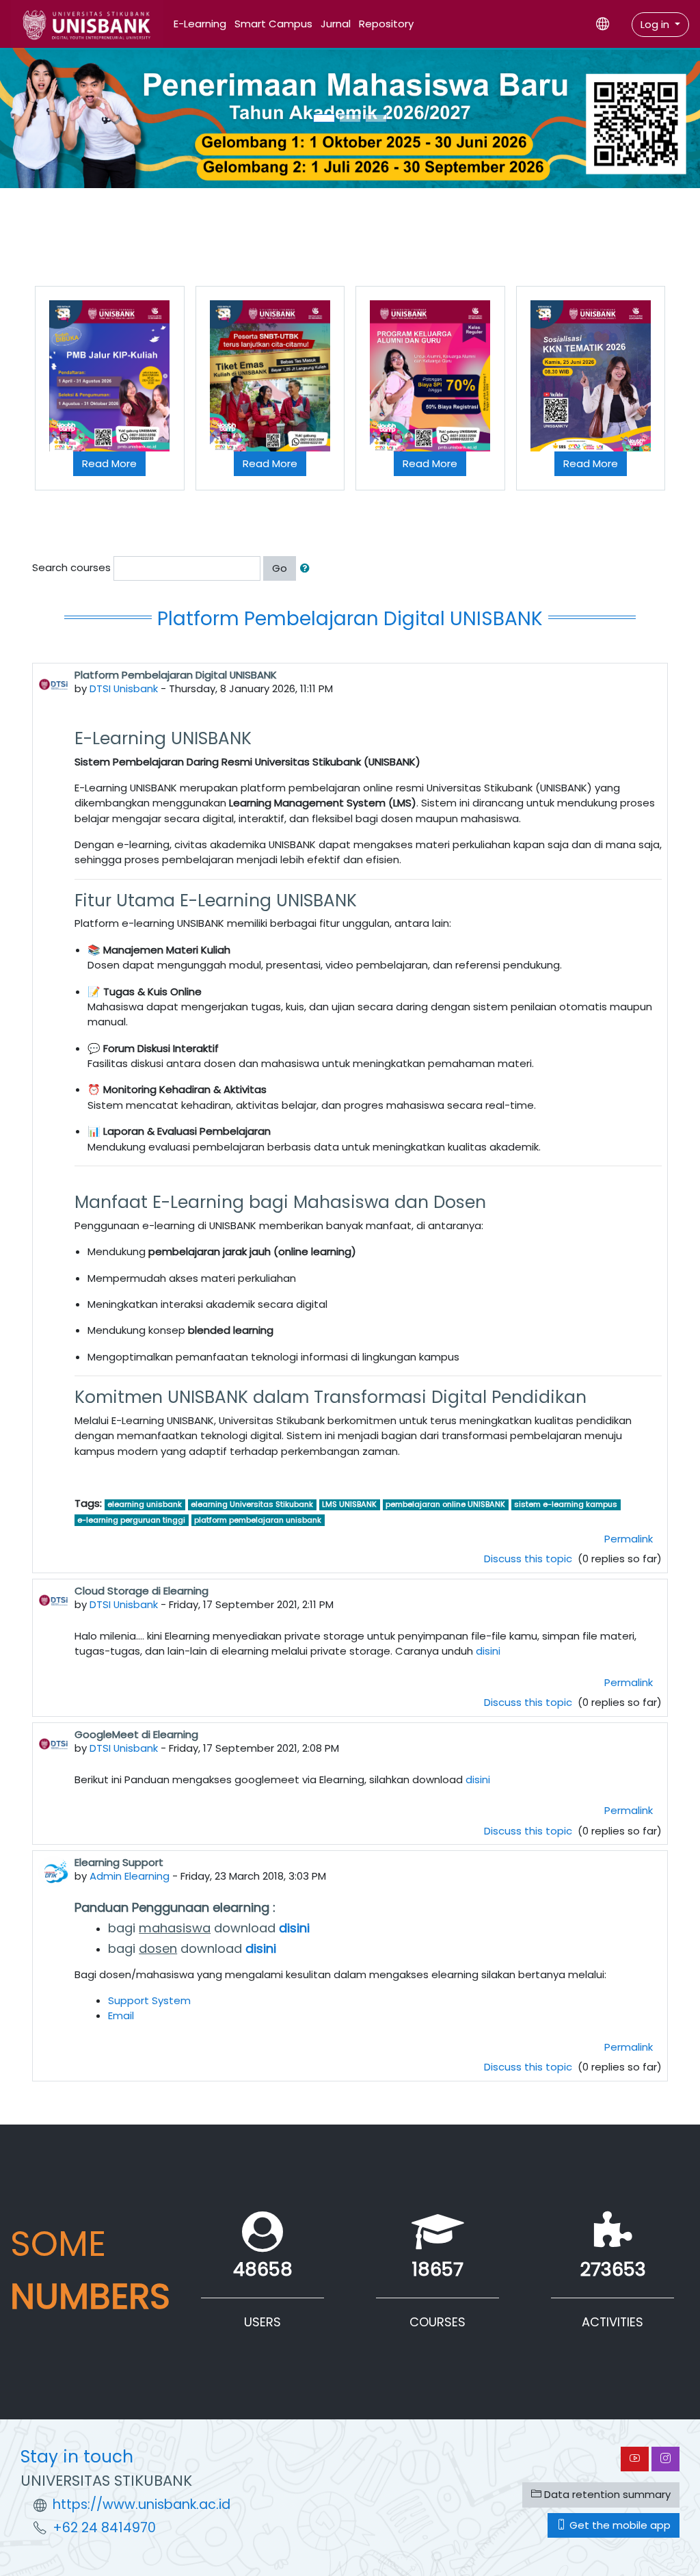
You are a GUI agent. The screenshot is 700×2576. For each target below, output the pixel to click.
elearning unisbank (145, 1505)
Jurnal (336, 24)
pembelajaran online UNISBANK (445, 1505)
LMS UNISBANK (349, 1505)
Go (280, 568)
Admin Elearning (130, 1876)
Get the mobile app (619, 2525)
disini (488, 1651)
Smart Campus (273, 24)
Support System (149, 2000)
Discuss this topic (529, 1559)
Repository (386, 24)
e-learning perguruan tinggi (131, 1520)
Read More (109, 463)
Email (121, 2015)
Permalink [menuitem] (629, 1539)
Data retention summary (606, 2494)
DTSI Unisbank (124, 688)
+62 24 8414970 (104, 2528)
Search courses (71, 567)
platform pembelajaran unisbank (258, 1520)
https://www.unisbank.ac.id (142, 2505)
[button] (308, 568)
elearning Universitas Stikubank (252, 1505)
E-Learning (200, 24)
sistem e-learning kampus (566, 1505)
